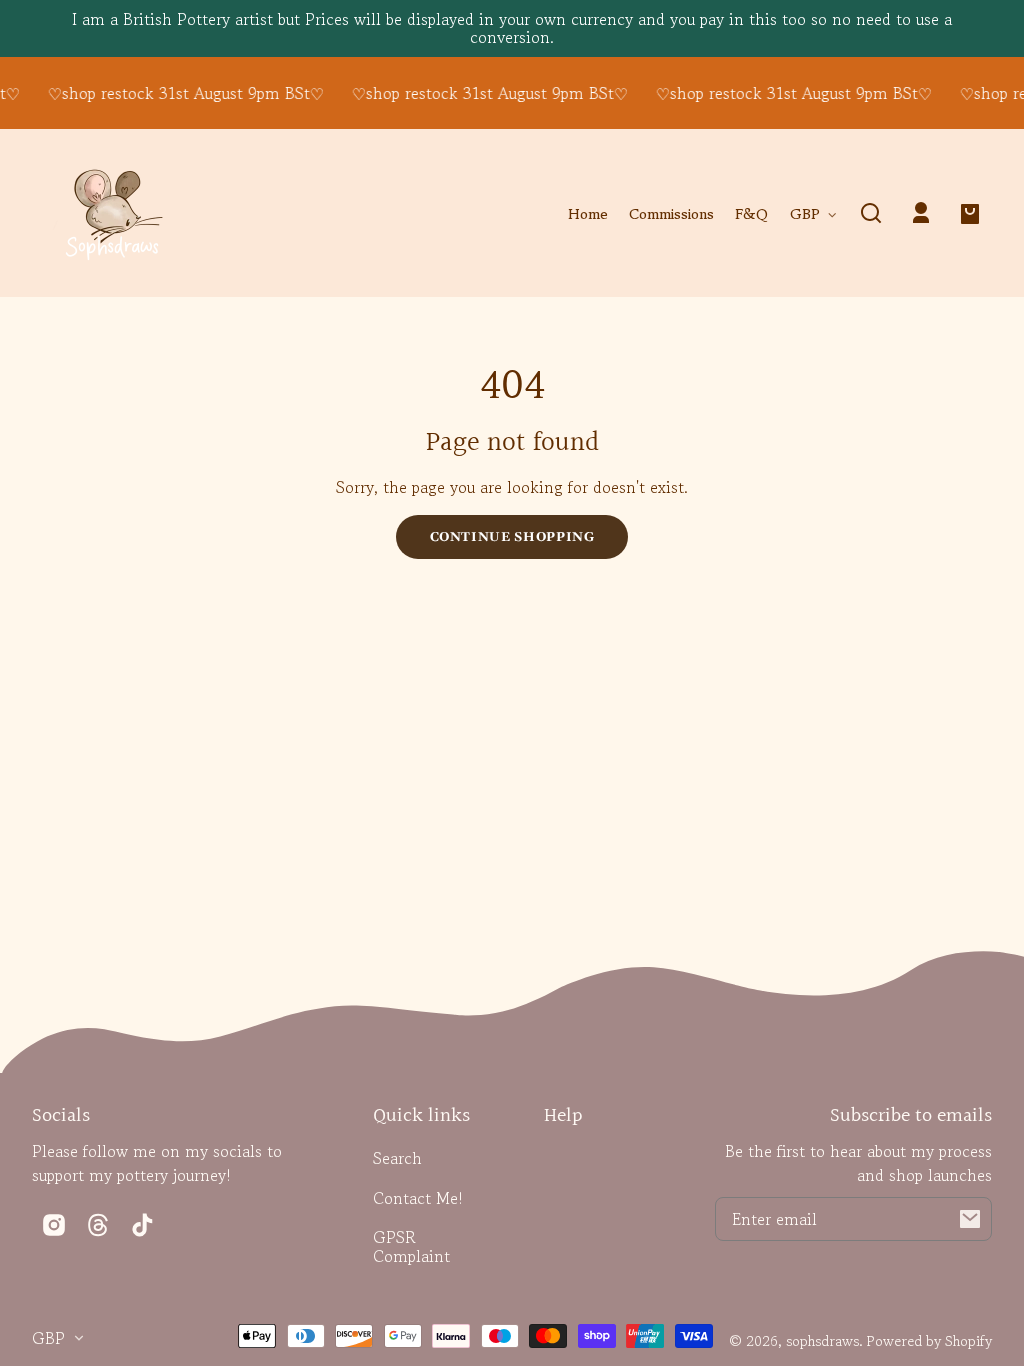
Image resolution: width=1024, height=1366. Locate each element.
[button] (871, 213)
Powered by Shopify (929, 1340)
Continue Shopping (512, 537)
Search (397, 1158)
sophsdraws (822, 1340)
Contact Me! (418, 1198)
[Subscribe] (970, 1219)
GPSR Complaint (411, 1246)
